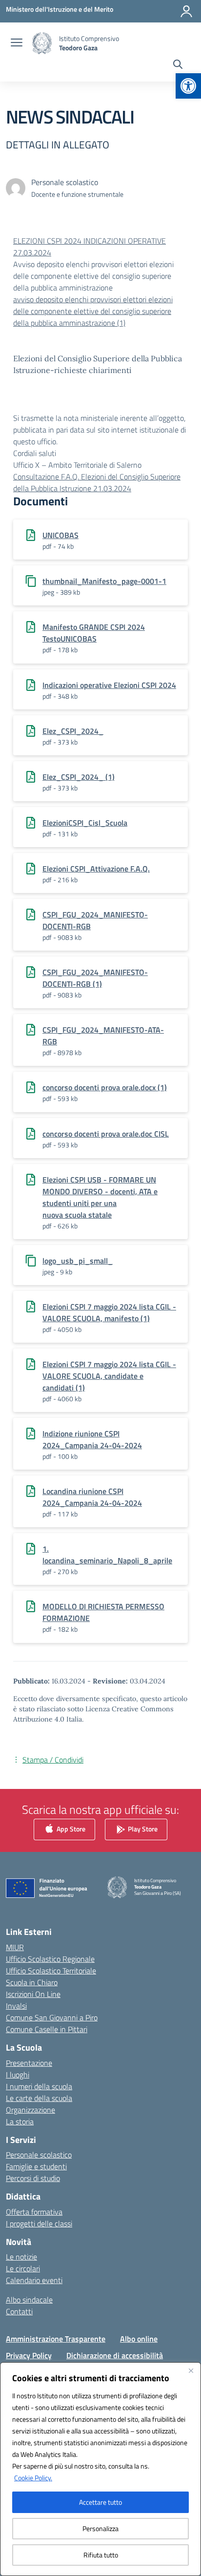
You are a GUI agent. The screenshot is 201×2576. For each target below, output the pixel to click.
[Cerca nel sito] (178, 65)
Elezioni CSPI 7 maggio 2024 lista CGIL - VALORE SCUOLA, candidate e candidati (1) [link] (109, 1376)
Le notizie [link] (21, 2257)
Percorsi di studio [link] (33, 2178)
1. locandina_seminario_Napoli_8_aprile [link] (107, 1555)
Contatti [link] (19, 2311)
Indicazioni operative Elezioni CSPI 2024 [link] (109, 685)
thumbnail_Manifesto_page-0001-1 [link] (104, 581)
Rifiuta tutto (101, 2555)
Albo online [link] (139, 2339)
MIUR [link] (15, 1947)
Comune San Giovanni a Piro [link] (52, 2017)
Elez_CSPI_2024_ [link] (73, 731)
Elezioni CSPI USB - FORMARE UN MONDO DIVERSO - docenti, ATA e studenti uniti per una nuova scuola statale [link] (100, 1197)
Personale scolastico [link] (39, 2155)
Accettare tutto (100, 2502)
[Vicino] (191, 2370)
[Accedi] (186, 11)
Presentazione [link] (29, 2063)
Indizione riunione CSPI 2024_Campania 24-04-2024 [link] (92, 1439)
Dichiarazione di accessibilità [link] (115, 2355)
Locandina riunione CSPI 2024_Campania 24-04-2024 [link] (92, 1497)
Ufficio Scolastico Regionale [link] (50, 1959)
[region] (100, 2469)
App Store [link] (70, 1829)
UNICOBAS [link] (60, 535)
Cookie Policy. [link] (33, 2478)
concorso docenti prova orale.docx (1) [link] (105, 1087)
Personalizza (100, 2528)
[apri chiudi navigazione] (17, 43)
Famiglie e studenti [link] (36, 2166)
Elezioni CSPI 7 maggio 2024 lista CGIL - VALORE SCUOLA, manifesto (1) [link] (109, 1312)
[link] (188, 86)
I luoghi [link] (18, 2075)
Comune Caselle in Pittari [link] (47, 2029)
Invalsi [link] (16, 2006)
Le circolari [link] (23, 2268)
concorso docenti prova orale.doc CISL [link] (106, 1134)
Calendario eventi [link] (34, 2280)
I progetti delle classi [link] (39, 2223)
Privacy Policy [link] (29, 2355)
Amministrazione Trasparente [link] (56, 2339)
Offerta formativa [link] (34, 2212)
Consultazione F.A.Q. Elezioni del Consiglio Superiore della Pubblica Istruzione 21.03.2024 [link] (97, 482)
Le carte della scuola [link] (39, 2098)
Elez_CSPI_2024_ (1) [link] (79, 777)
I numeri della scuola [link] (39, 2086)
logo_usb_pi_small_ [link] (78, 1261)
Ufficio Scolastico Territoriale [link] (51, 1971)
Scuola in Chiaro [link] (32, 1982)
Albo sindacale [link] (29, 2300)
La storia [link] (20, 2121)
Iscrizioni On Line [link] (33, 1994)
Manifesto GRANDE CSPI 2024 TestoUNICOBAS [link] (94, 633)
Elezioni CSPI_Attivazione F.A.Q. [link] (96, 869)
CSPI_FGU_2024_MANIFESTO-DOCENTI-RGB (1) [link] (95, 978)
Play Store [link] (142, 1829)
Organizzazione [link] (30, 2110)
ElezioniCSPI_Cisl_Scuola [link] (85, 823)
